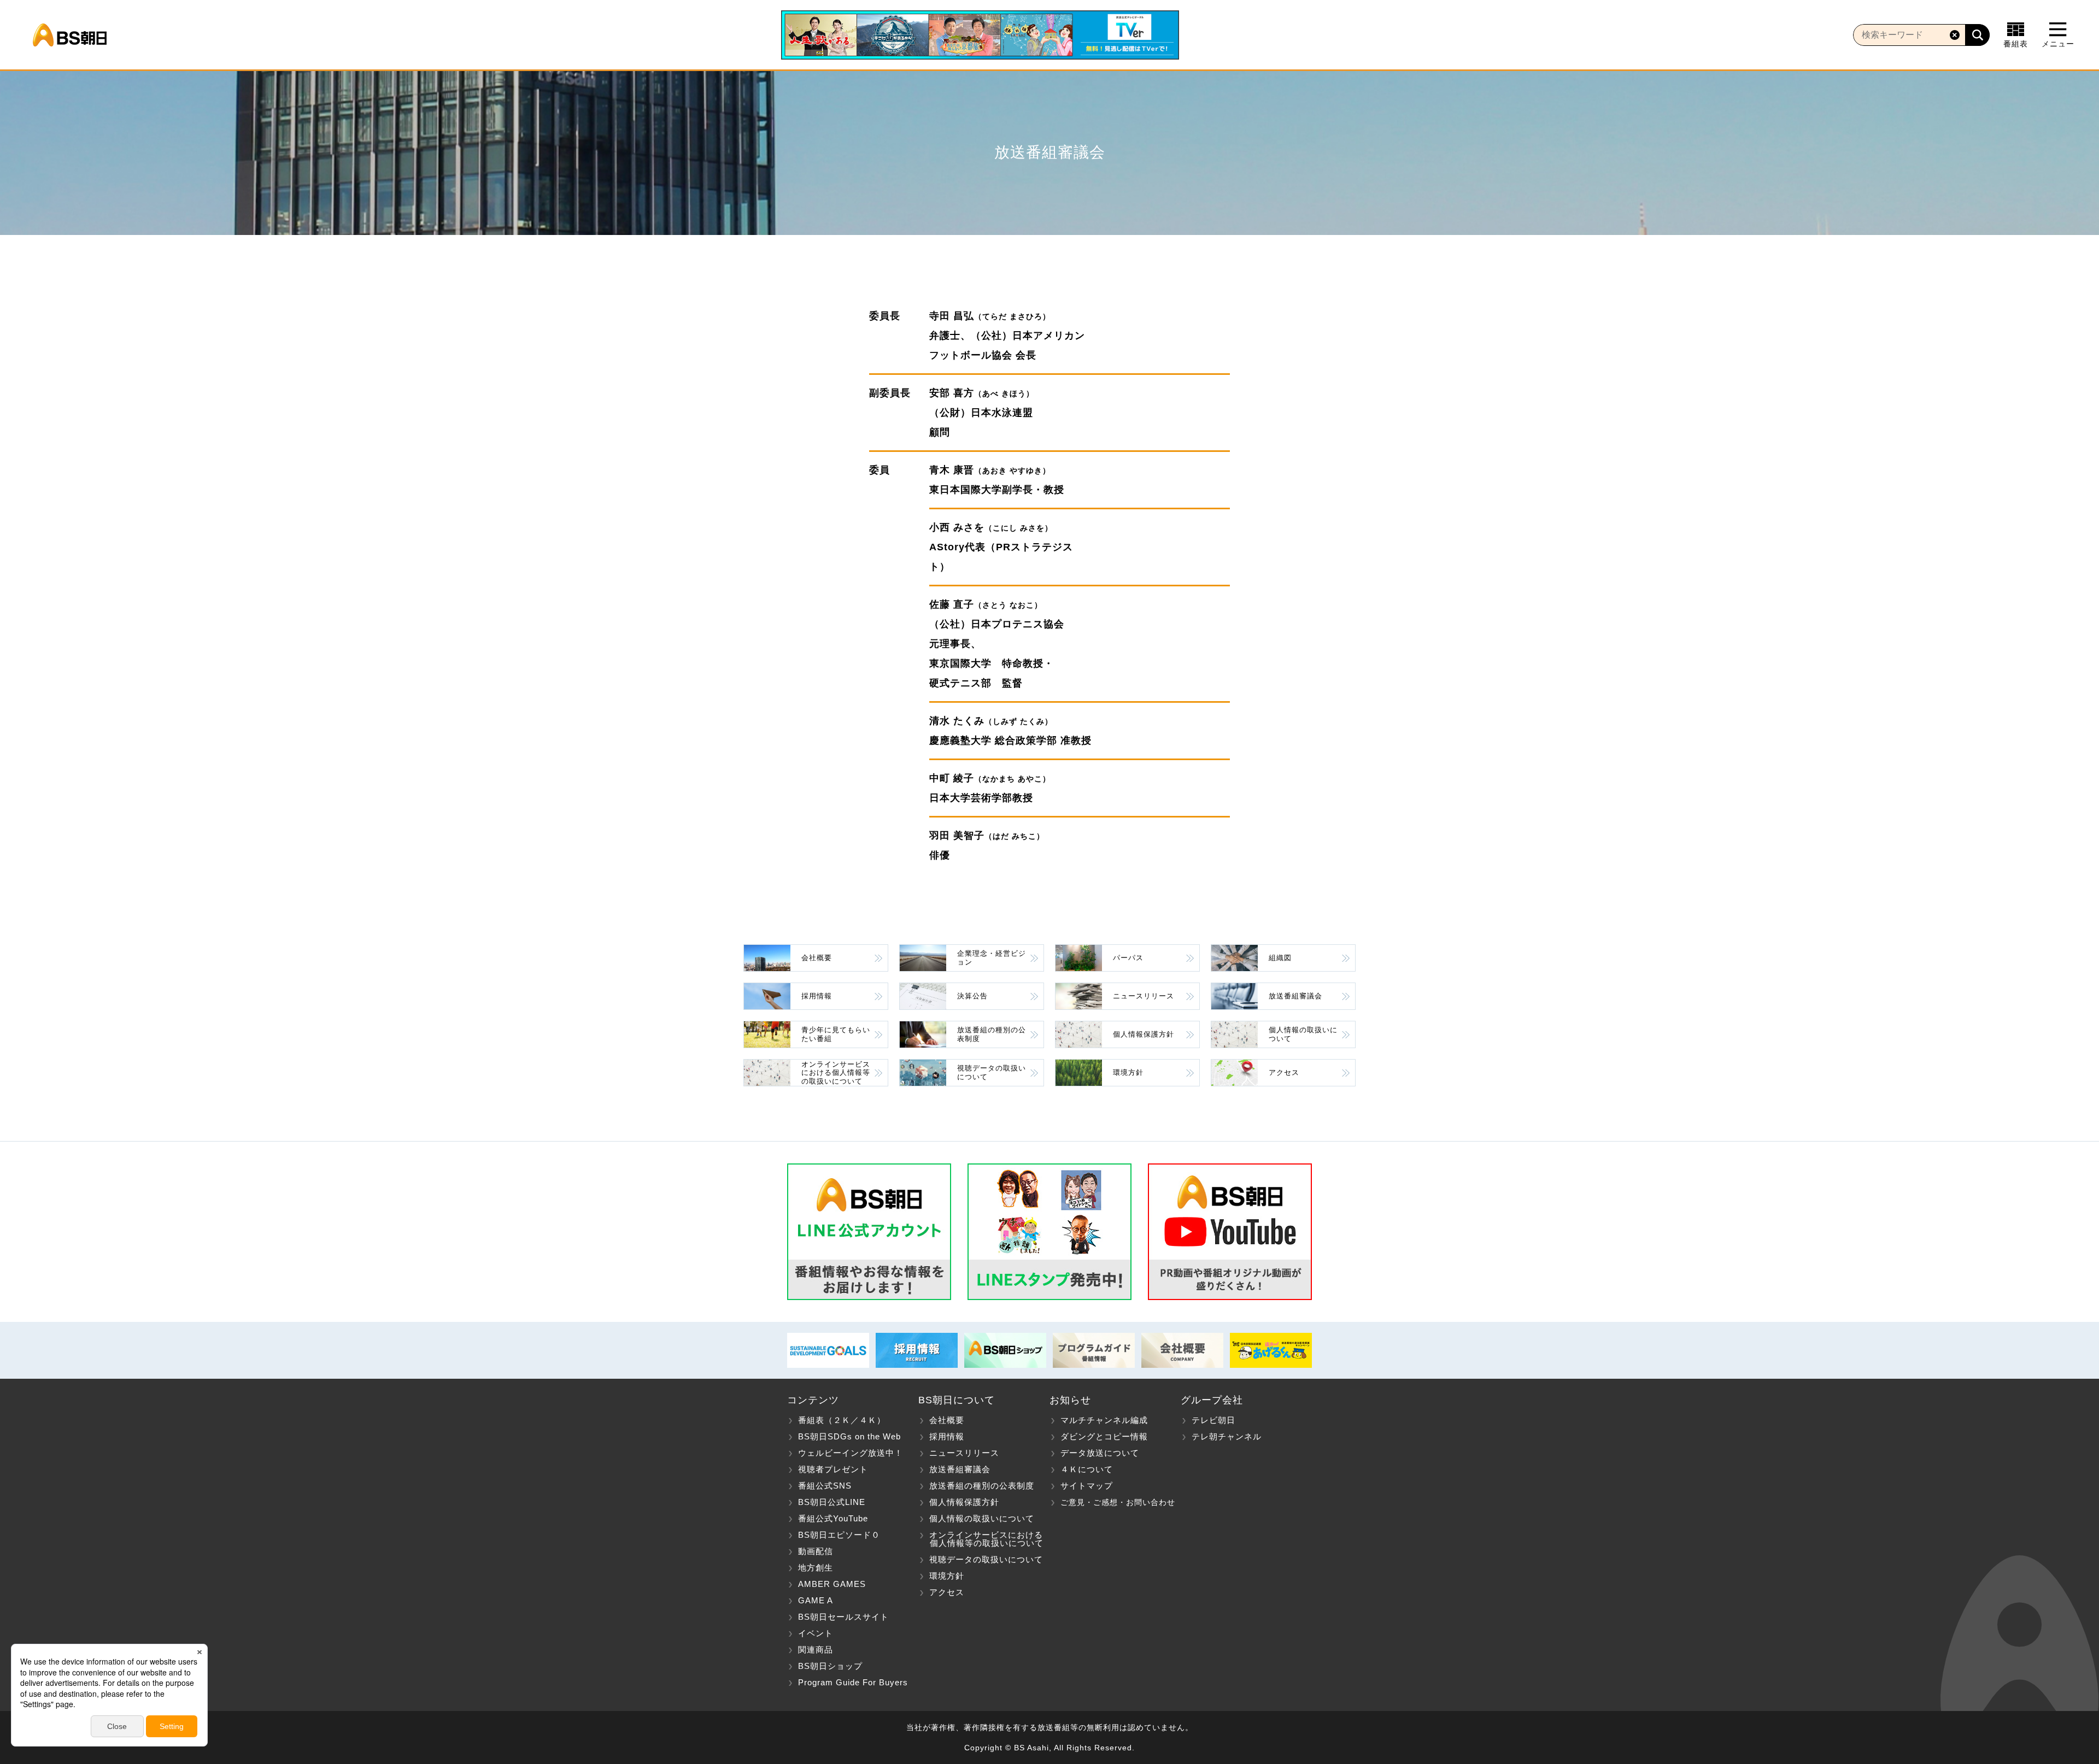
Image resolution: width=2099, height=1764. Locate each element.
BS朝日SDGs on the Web (849, 1436)
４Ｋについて (1087, 1469)
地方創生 (816, 1568)
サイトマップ (1087, 1486)
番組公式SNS (825, 1486)
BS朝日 (70, 35)
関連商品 (816, 1650)
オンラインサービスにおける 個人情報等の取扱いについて (981, 1539)
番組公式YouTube (833, 1518)
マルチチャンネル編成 (1104, 1420)
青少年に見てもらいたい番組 (836, 1034)
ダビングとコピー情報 (1104, 1436)
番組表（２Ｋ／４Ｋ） (842, 1420)
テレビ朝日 (1213, 1420)
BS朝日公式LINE (832, 1502)
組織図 (1280, 958)
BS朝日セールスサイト (843, 1617)
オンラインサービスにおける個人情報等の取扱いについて (836, 1073)
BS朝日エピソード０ (839, 1535)
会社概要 (817, 958)
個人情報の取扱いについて (1303, 1034)
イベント (816, 1633)
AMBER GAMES (832, 1584)
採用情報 (817, 996)
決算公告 (972, 996)
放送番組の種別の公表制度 (992, 1034)
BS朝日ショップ (830, 1666)
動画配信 (816, 1551)
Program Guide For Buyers (853, 1682)
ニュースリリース (1144, 996)
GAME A (816, 1600)
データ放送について (1100, 1453)
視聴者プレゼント (833, 1469)
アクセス (1284, 1072)
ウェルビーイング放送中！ (851, 1453)
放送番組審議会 (1295, 996)
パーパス (1128, 958)
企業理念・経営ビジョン (992, 958)
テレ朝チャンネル (1227, 1436)
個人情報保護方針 (1144, 1034)
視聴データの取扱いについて (992, 1072)
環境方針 (1128, 1072)
